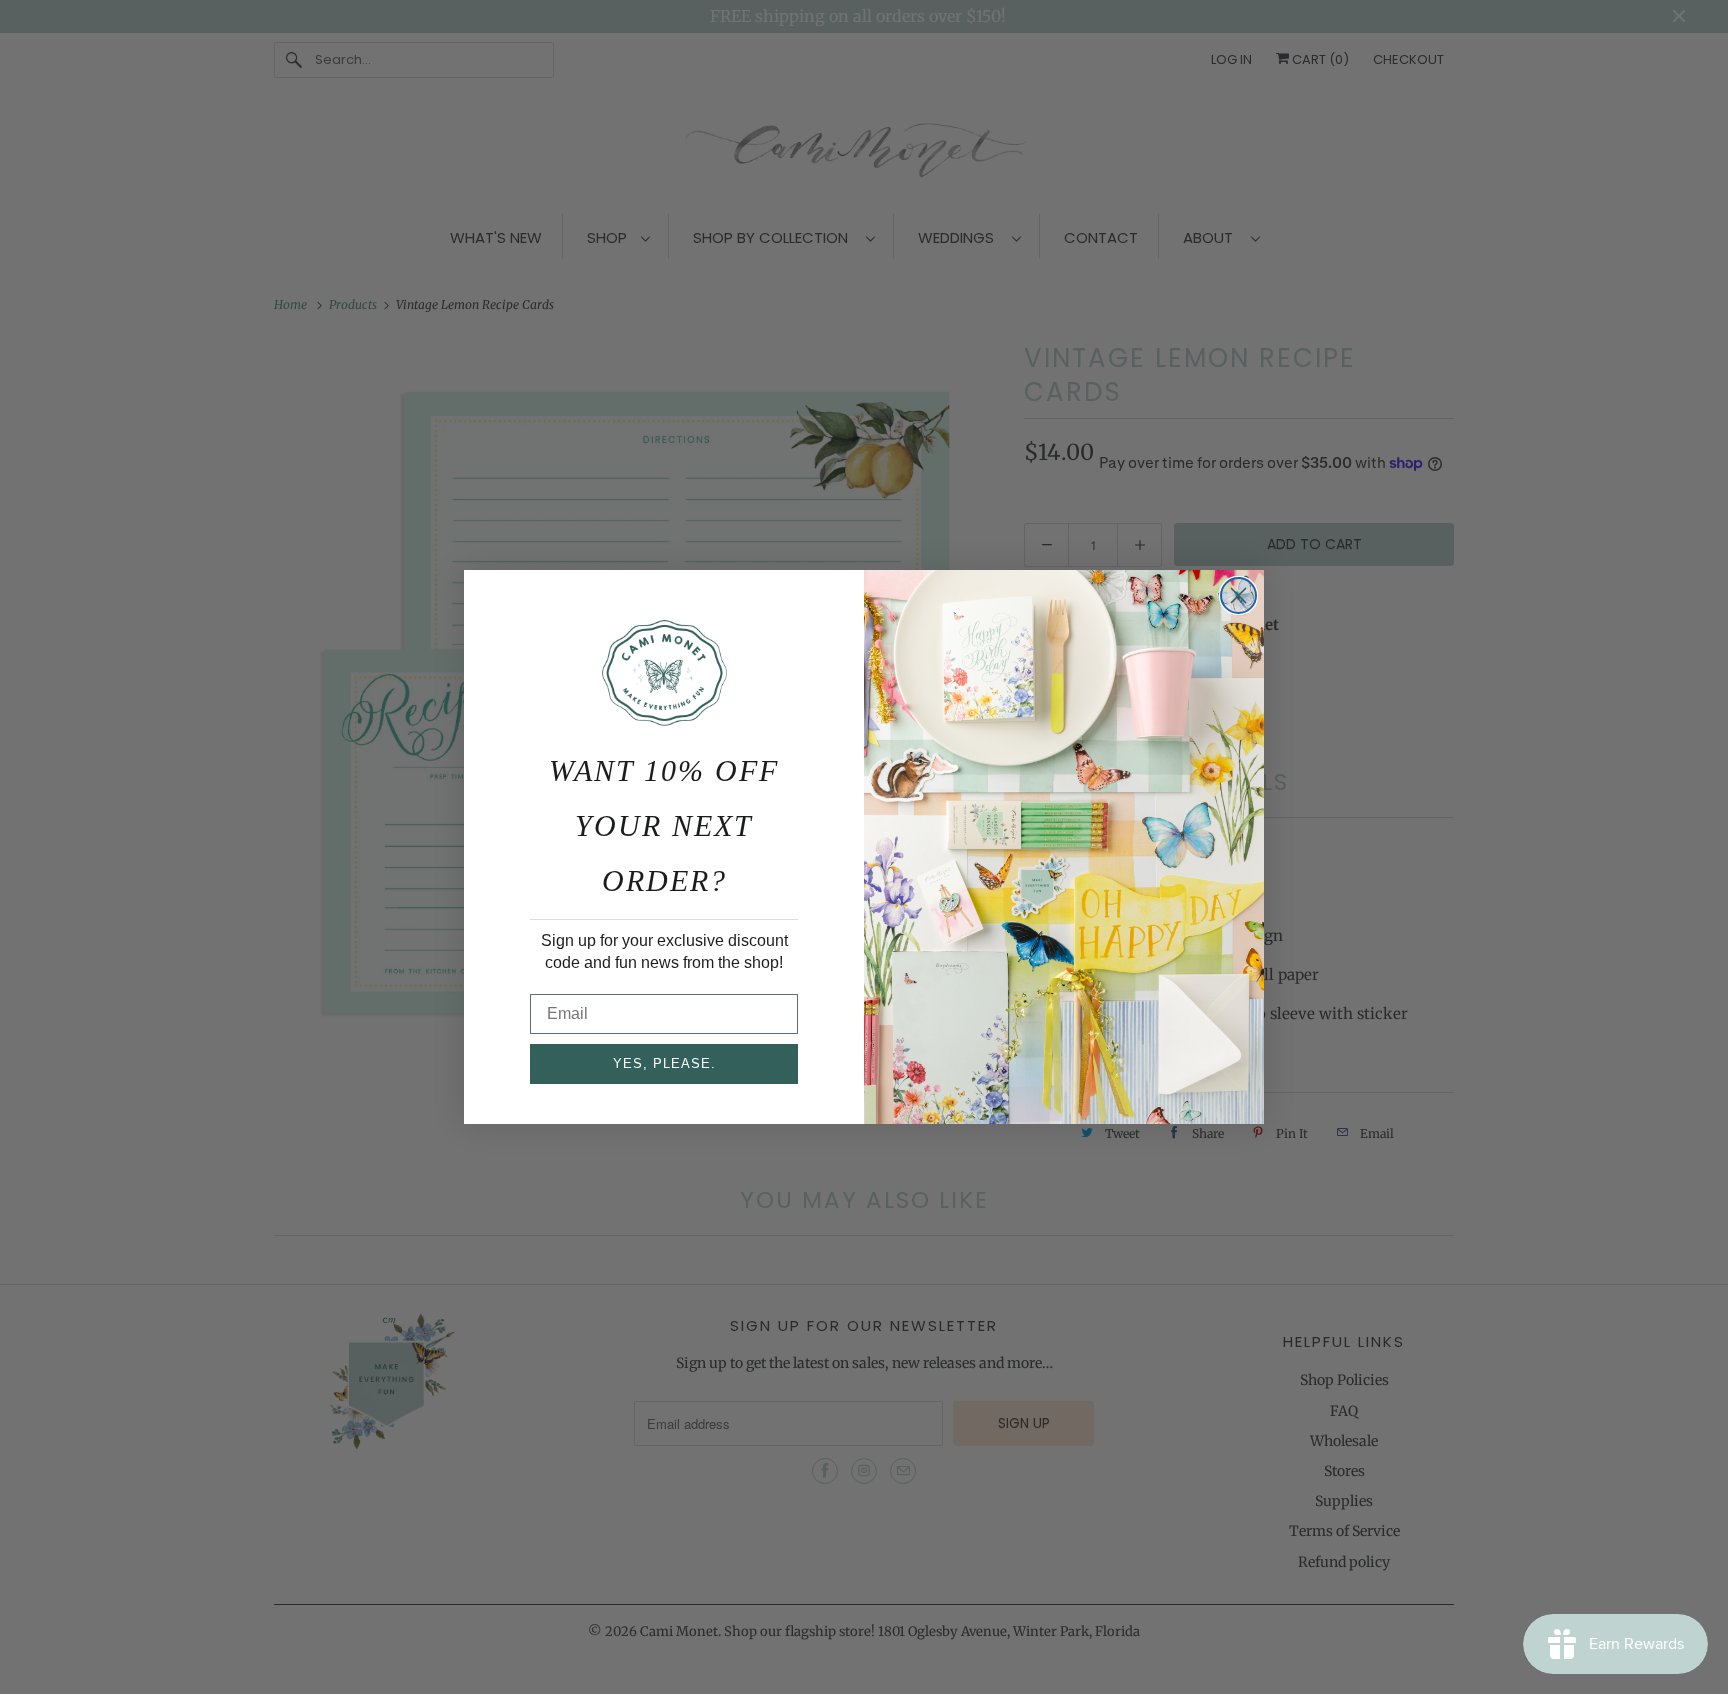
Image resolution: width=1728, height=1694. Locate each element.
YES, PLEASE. (664, 1063)
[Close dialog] (1238, 595)
